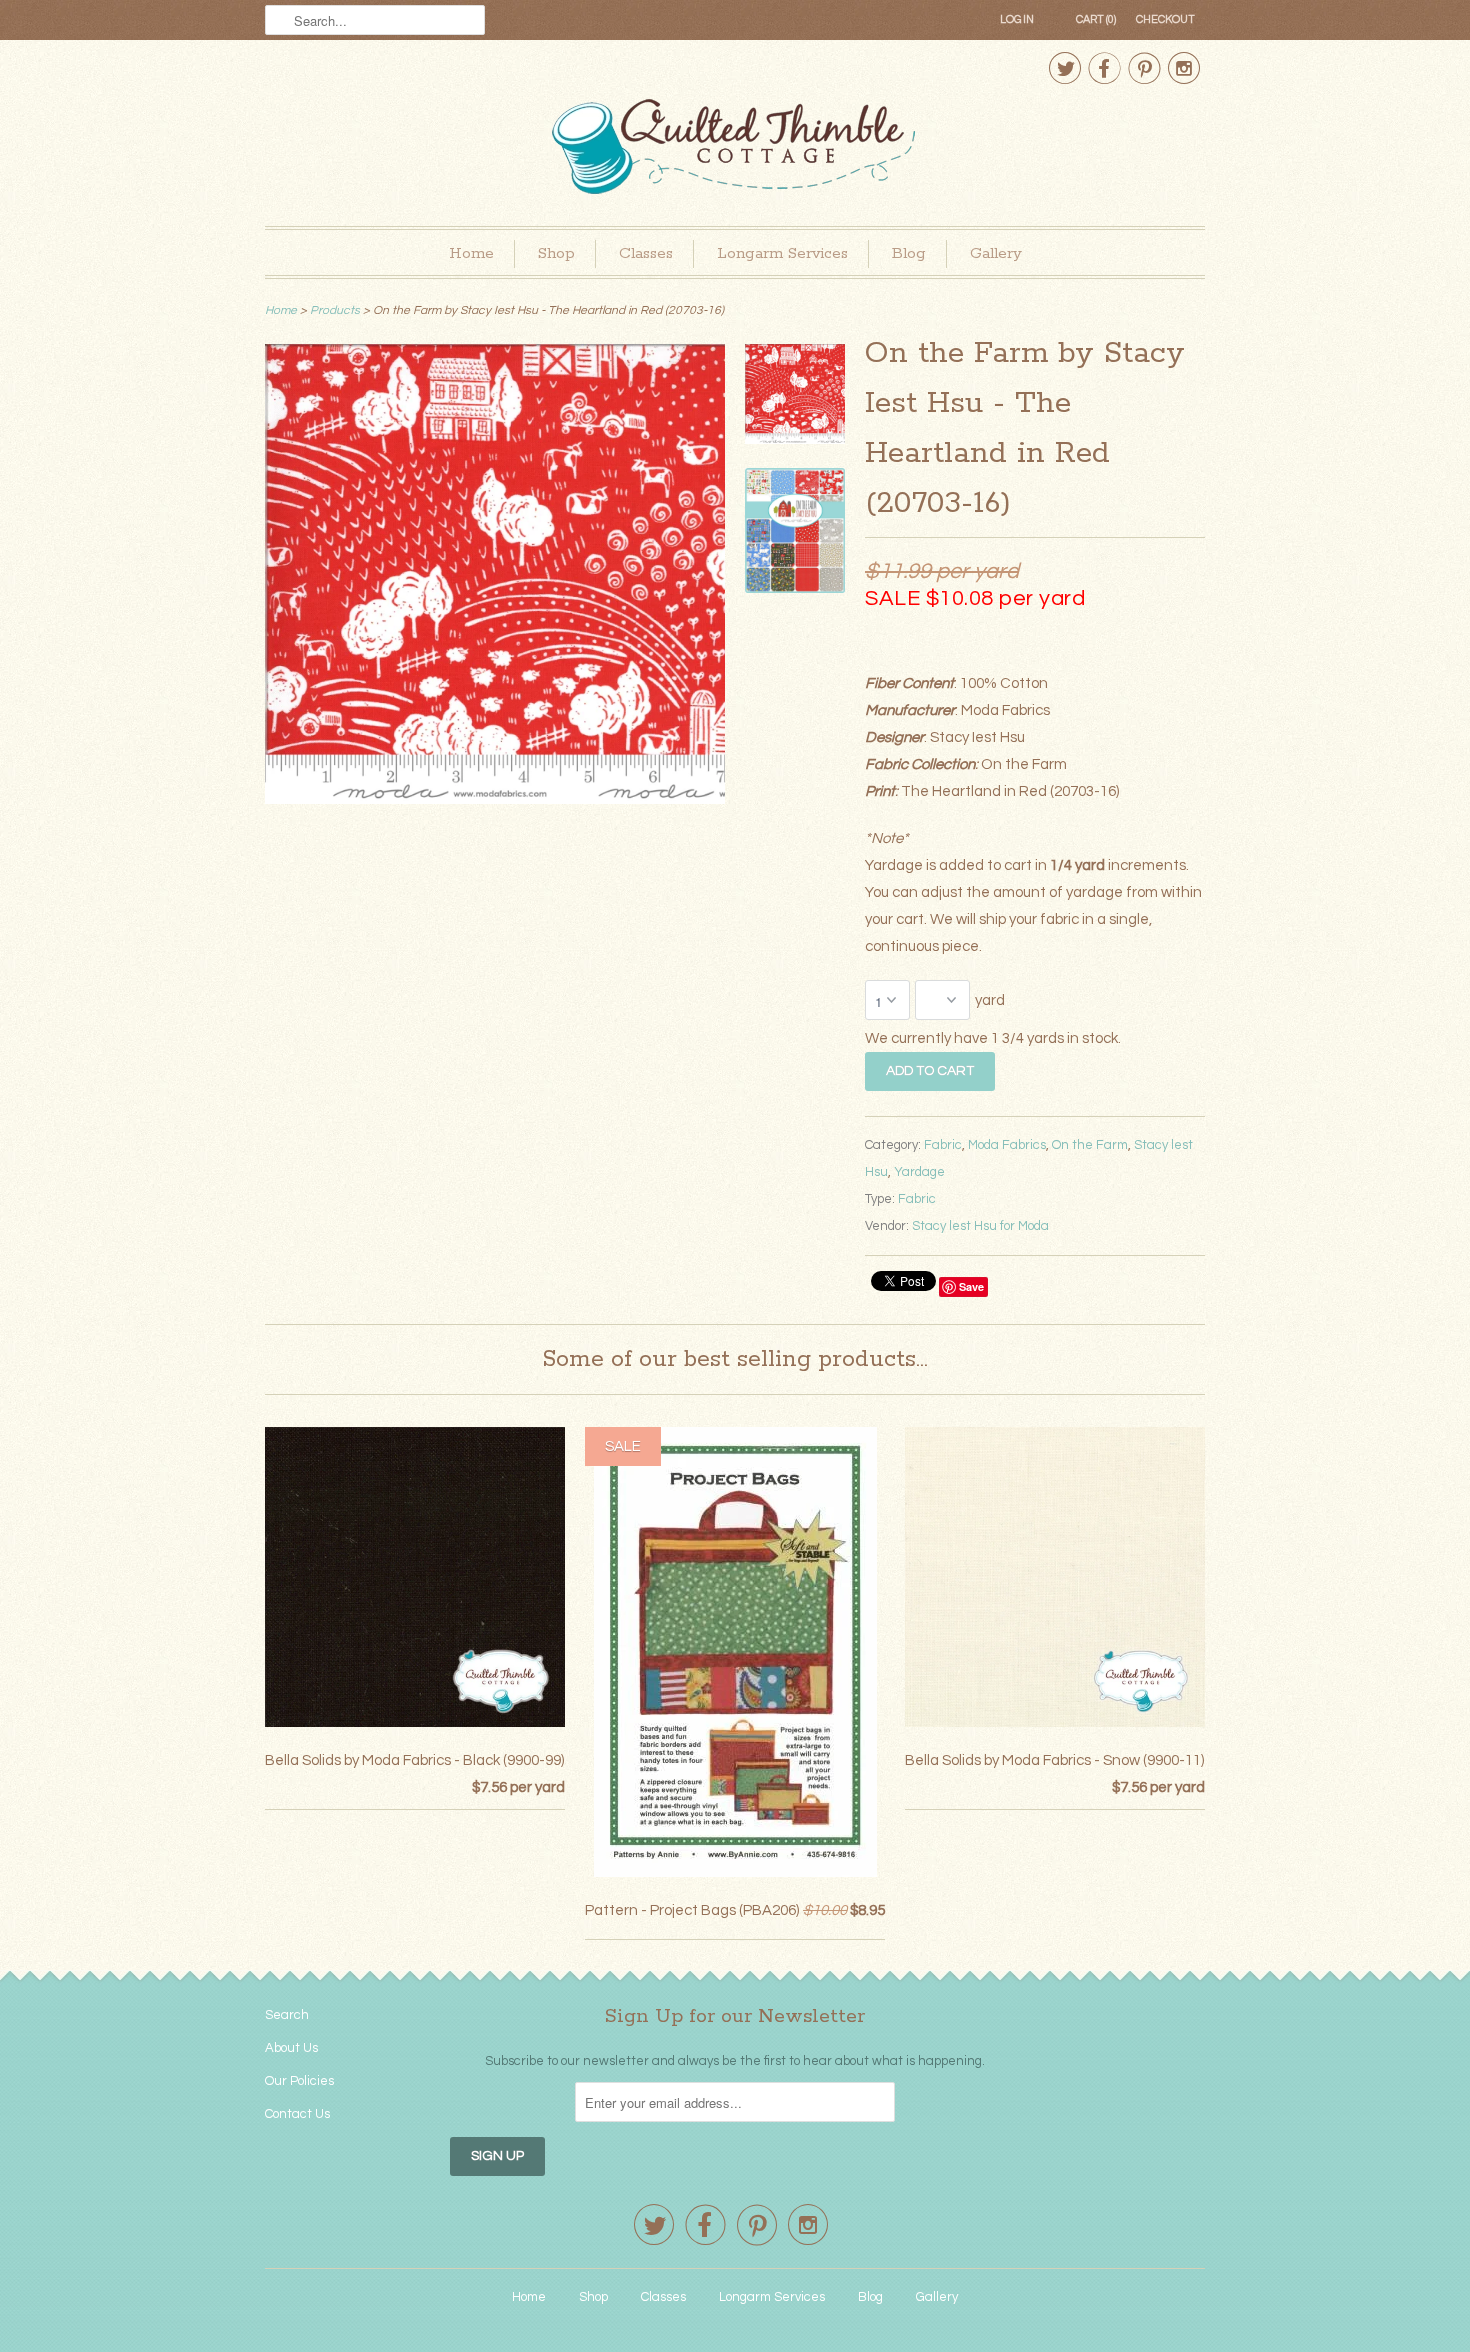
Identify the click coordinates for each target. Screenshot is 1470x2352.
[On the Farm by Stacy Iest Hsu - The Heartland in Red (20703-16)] (495, 799)
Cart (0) (1096, 19)
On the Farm (1090, 1145)
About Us (291, 2048)
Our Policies (299, 2081)
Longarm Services (782, 253)
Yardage (919, 1172)
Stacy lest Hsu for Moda (980, 1226)
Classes (646, 253)
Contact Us (297, 2114)
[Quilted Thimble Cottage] (735, 149)
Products (335, 310)
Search (287, 2015)
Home (471, 253)
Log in (1017, 19)
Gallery (996, 253)
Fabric (943, 1145)
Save (971, 1286)
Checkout (1165, 19)
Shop (556, 253)
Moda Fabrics (1007, 1145)
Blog (909, 253)
